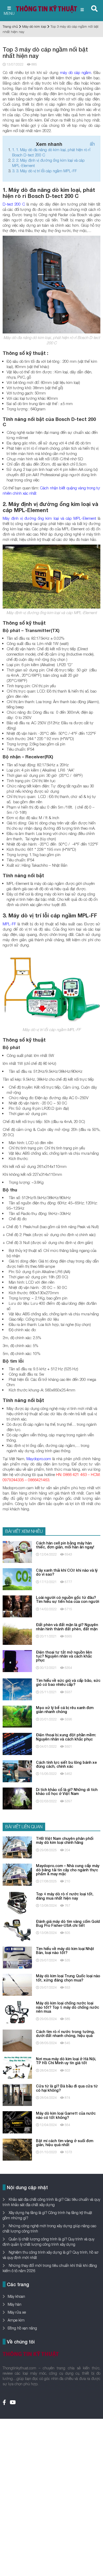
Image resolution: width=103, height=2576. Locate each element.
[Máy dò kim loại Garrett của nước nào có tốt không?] (17, 2122)
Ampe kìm (16, 2320)
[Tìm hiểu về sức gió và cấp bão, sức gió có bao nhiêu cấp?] (17, 1689)
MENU (9, 13)
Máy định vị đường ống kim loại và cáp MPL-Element (49, 518)
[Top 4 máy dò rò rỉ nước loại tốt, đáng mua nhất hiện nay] (17, 1903)
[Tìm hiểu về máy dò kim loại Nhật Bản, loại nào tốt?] (17, 1957)
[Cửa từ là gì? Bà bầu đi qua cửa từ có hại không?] (17, 2094)
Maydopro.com (39, 1459)
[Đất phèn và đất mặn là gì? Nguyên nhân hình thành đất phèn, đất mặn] (17, 1633)
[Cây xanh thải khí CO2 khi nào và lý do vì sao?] (17, 1579)
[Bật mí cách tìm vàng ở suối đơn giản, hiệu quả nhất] (17, 2149)
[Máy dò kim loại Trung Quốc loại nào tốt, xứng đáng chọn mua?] (17, 1984)
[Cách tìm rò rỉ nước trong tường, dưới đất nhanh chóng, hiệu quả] (17, 2040)
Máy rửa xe (17, 2312)
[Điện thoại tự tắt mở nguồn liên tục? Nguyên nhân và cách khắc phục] (17, 1661)
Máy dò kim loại (34, 26)
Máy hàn (15, 2304)
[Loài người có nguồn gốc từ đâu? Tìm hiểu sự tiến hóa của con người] (17, 1606)
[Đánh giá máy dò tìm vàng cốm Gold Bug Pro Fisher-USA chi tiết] (17, 1930)
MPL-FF (9, 924)
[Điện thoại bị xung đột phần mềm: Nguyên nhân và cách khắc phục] (17, 1744)
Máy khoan (16, 2296)
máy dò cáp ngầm (76, 72)
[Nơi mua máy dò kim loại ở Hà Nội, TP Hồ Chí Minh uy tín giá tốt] (17, 2067)
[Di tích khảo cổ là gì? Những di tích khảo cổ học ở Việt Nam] (17, 1798)
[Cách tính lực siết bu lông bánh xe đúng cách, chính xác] (17, 1771)
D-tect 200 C (14, 204)
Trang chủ (10, 26)
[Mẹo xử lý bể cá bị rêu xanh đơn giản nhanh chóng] (17, 1716)
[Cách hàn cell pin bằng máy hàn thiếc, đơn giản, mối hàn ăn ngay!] (17, 1551)
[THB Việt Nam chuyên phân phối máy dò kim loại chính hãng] (17, 1847)
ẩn (92, 144)
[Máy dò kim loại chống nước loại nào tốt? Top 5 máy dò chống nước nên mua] (17, 2012)
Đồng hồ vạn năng (22, 2328)
